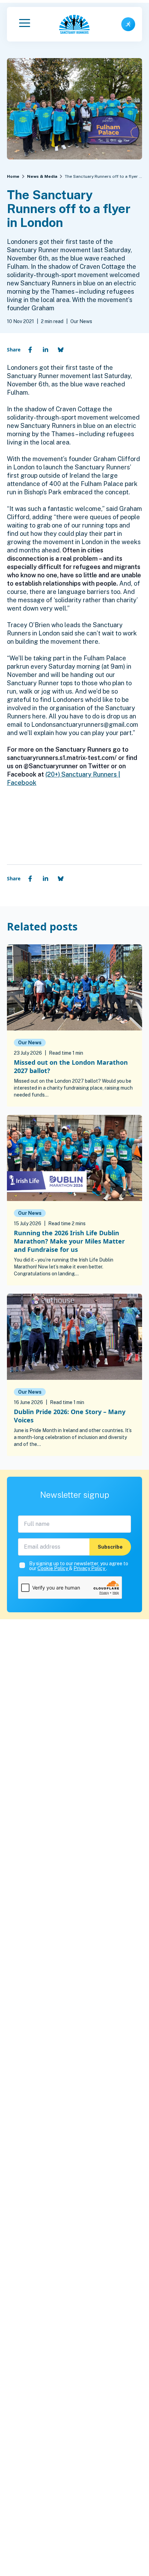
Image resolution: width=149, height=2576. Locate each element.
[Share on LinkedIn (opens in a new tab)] (45, 350)
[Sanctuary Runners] (74, 24)
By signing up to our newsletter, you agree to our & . (79, 1566)
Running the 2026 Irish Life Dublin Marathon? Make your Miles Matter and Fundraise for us (69, 1241)
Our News (30, 1043)
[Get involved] (128, 24)
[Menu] (25, 24)
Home (13, 176)
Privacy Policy (90, 1568)
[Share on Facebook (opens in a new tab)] (30, 350)
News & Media (42, 176)
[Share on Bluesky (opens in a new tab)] (61, 350)
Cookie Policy (53, 1568)
